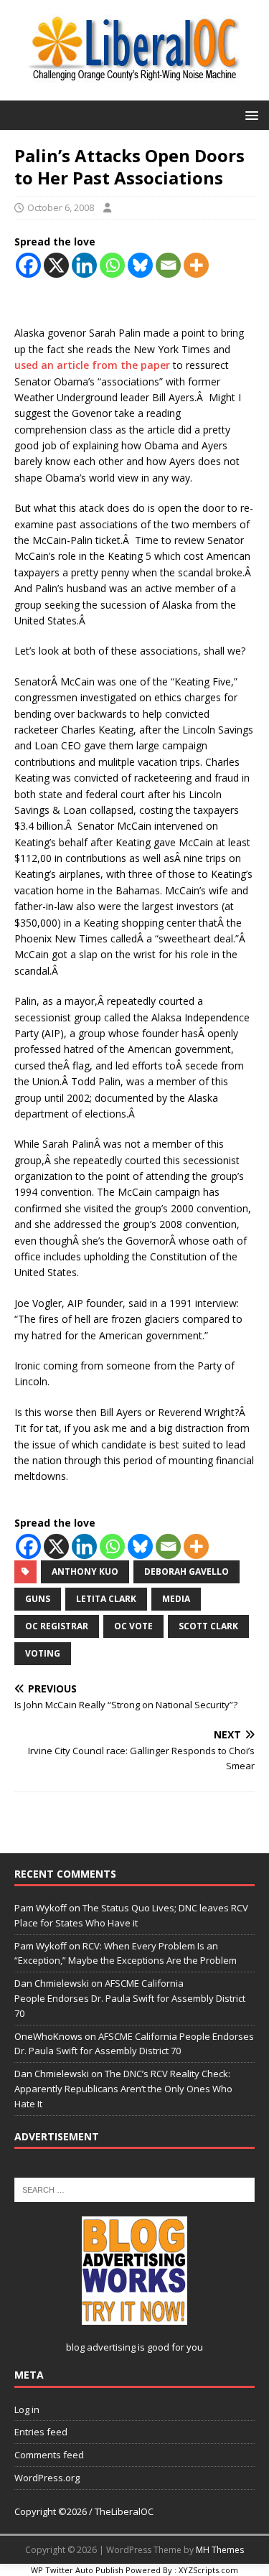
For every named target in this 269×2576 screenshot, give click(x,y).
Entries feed (41, 2432)
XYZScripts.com (208, 2570)
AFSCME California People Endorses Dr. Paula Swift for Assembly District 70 (130, 1998)
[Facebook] (28, 265)
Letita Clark (106, 1599)
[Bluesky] (140, 265)
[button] (249, 114)
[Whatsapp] (112, 265)
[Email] (168, 265)
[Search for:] (134, 2188)
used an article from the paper (94, 365)
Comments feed (49, 2455)
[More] (196, 265)
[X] (56, 265)
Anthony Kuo (85, 1572)
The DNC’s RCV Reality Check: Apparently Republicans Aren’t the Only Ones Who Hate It (123, 2089)
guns (38, 1599)
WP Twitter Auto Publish (77, 2570)
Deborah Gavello (187, 1572)
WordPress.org (47, 2478)
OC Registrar (57, 1626)
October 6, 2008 (61, 207)
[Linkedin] (84, 265)
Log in (27, 2409)
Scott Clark (208, 1626)
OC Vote (133, 1626)
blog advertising (101, 2347)
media (176, 1599)
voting (43, 1653)
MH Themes (220, 2550)
